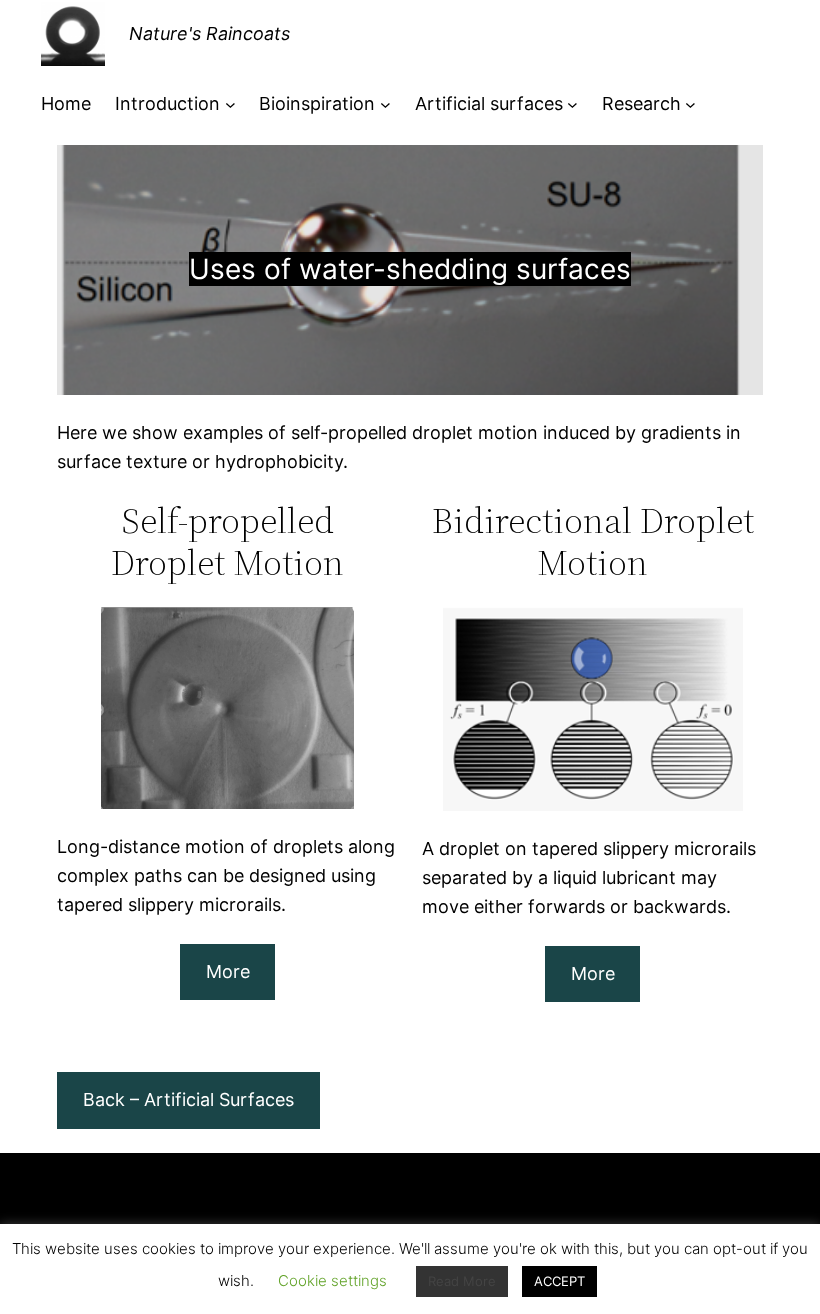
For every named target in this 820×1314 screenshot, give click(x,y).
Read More (462, 1281)
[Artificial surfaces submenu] (572, 104)
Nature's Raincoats (209, 33)
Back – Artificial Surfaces (188, 1099)
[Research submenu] (690, 104)
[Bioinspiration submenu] (385, 104)
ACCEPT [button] (559, 1281)
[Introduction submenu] (230, 104)
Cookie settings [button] (332, 1280)
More (228, 971)
